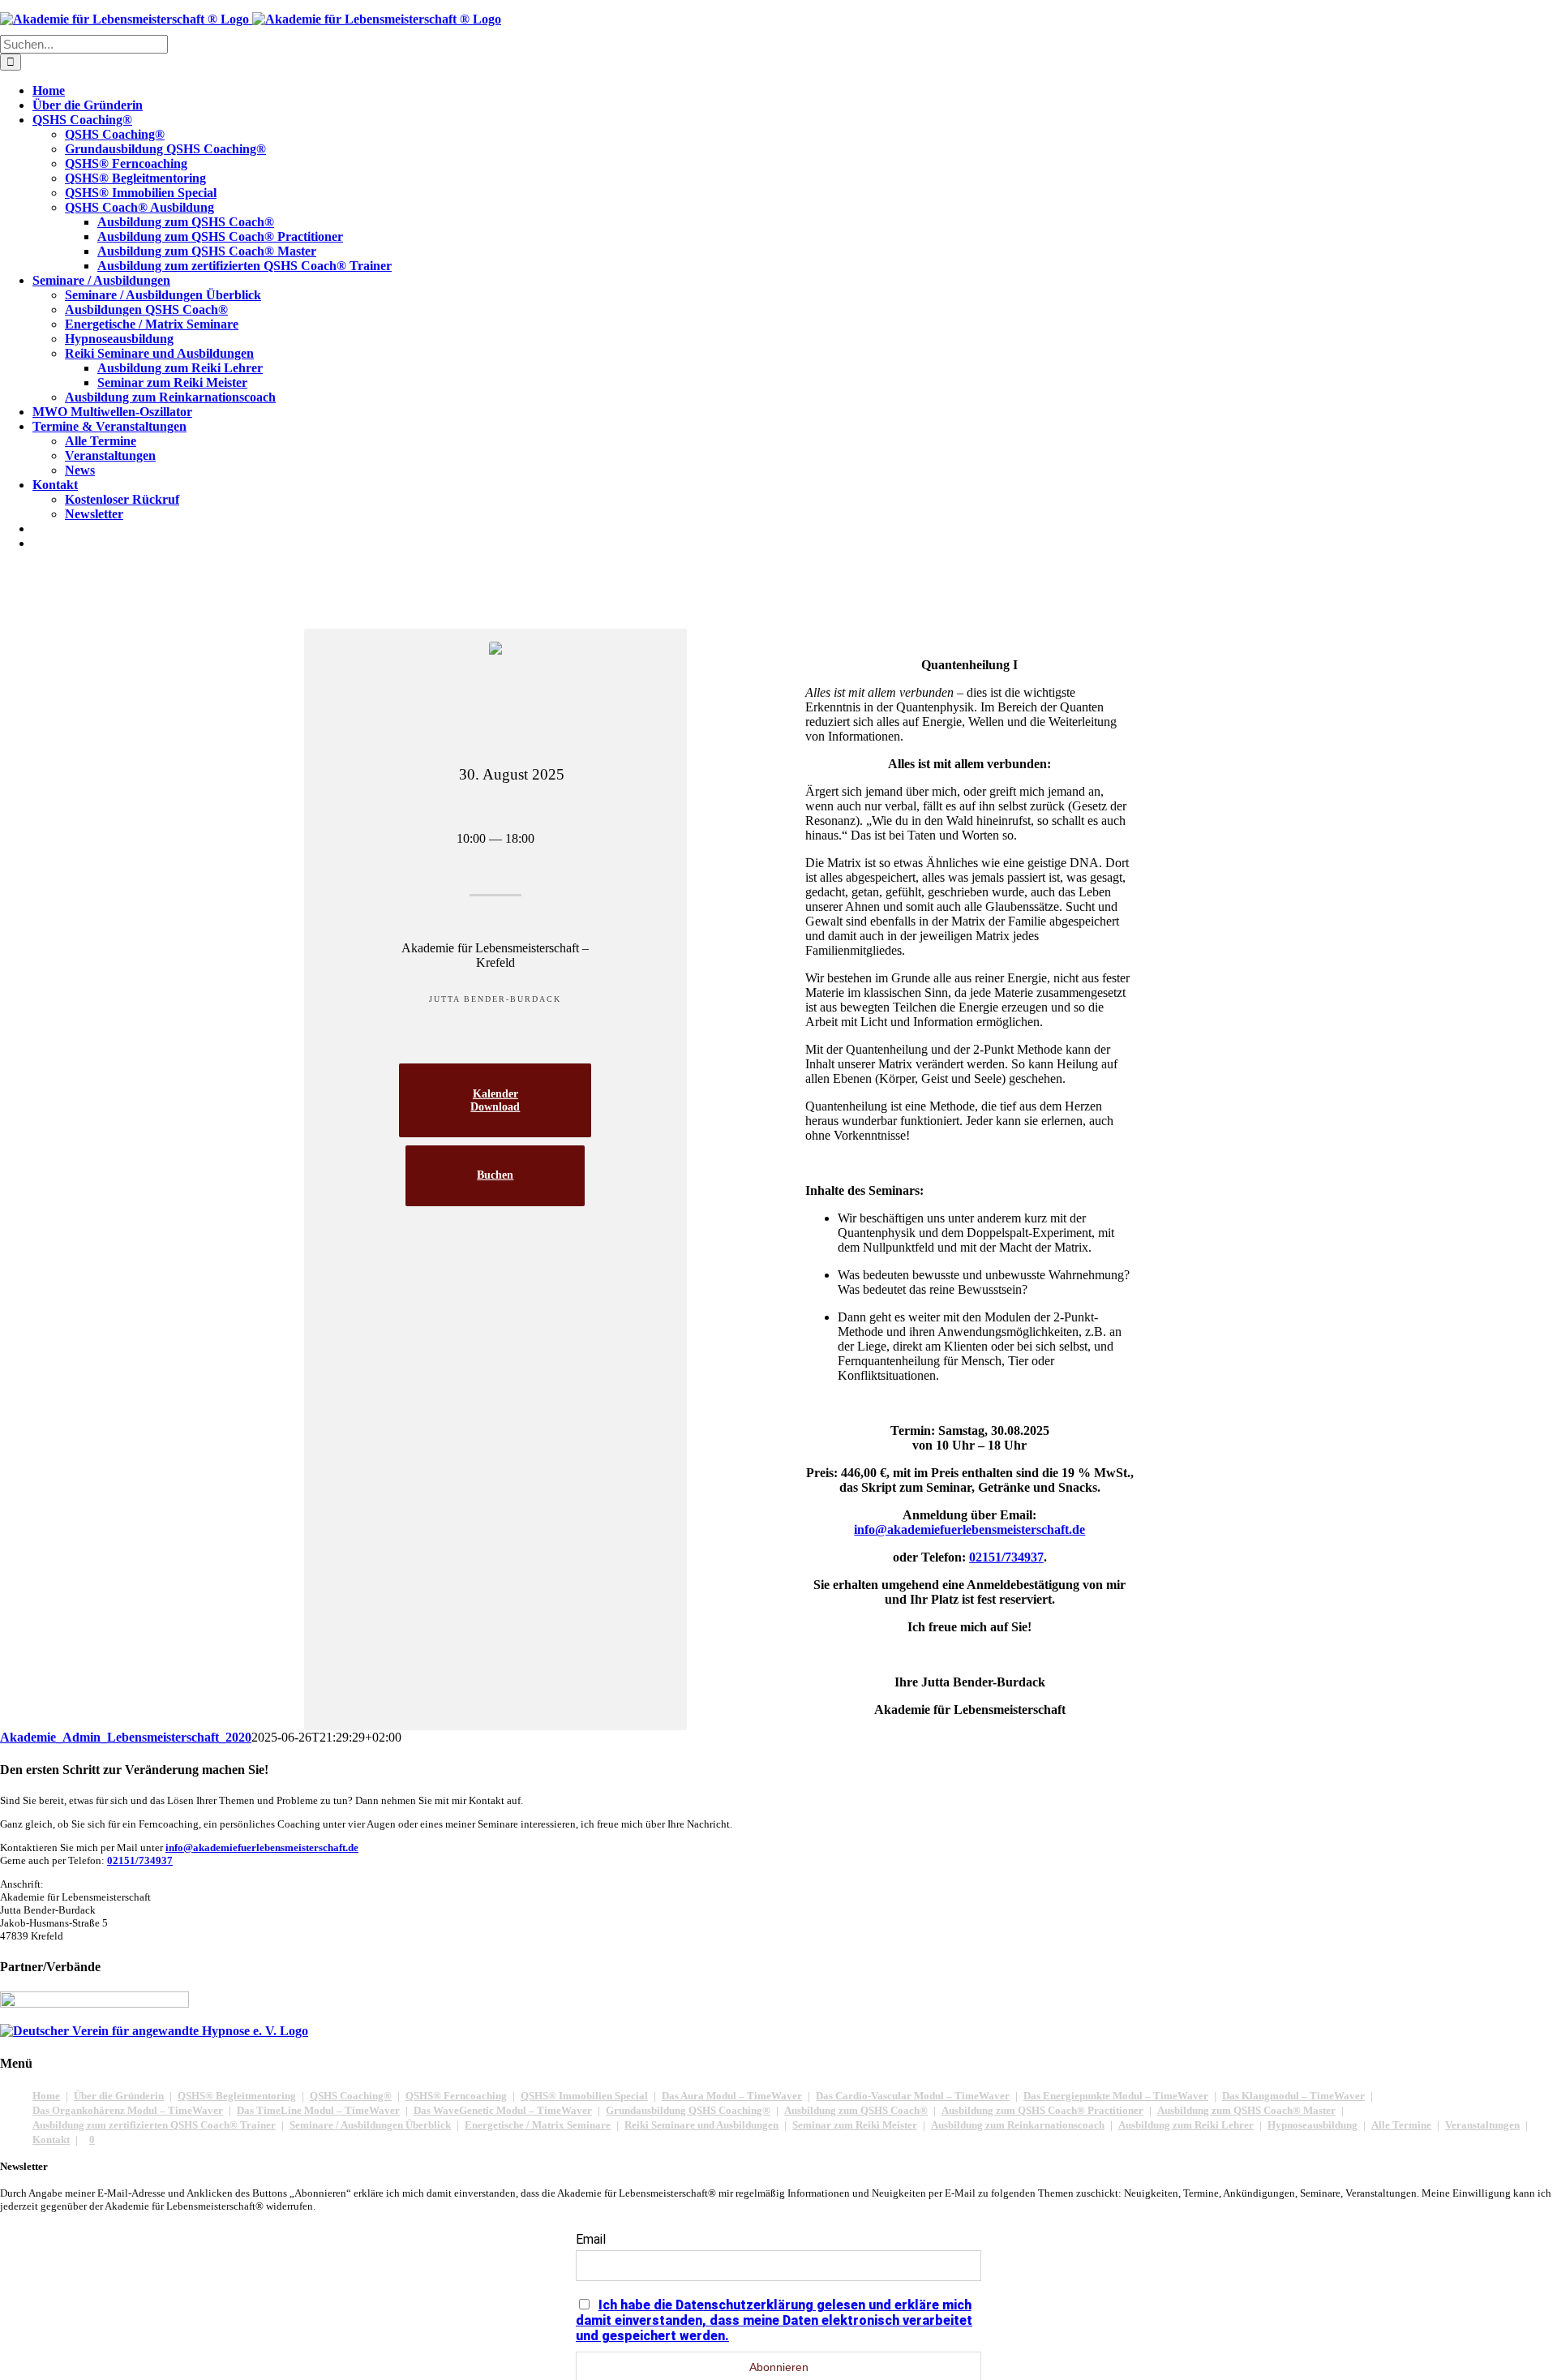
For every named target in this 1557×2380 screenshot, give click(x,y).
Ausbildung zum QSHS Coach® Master (1246, 2110)
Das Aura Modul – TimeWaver (732, 2096)
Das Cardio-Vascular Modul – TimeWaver (913, 2096)
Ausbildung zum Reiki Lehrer (1186, 2125)
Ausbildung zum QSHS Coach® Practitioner (1042, 2110)
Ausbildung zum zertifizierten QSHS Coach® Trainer (154, 2125)
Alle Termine (1401, 2125)
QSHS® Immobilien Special (584, 2096)
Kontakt (51, 2139)
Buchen (495, 1175)
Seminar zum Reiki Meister (855, 2125)
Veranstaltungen (1482, 2125)
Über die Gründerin (119, 2096)
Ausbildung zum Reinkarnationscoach (1018, 2125)
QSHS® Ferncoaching (456, 2096)
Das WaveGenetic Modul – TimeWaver (503, 2110)
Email (591, 2239)
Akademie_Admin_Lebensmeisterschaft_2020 (126, 1737)
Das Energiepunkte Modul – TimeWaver (1116, 2096)
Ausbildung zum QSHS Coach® (856, 2110)
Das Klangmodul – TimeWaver (1293, 2096)
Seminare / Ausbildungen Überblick (370, 2125)
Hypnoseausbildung (1313, 2125)
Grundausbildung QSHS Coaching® (688, 2110)
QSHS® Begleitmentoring (237, 2096)
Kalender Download (495, 1100)
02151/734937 (140, 1860)
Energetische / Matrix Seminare (538, 2125)
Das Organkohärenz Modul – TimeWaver (128, 2110)
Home (46, 2096)
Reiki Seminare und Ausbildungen (701, 2125)
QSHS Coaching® (351, 2096)
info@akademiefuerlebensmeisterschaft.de (262, 1847)
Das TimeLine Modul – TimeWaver (318, 2110)
